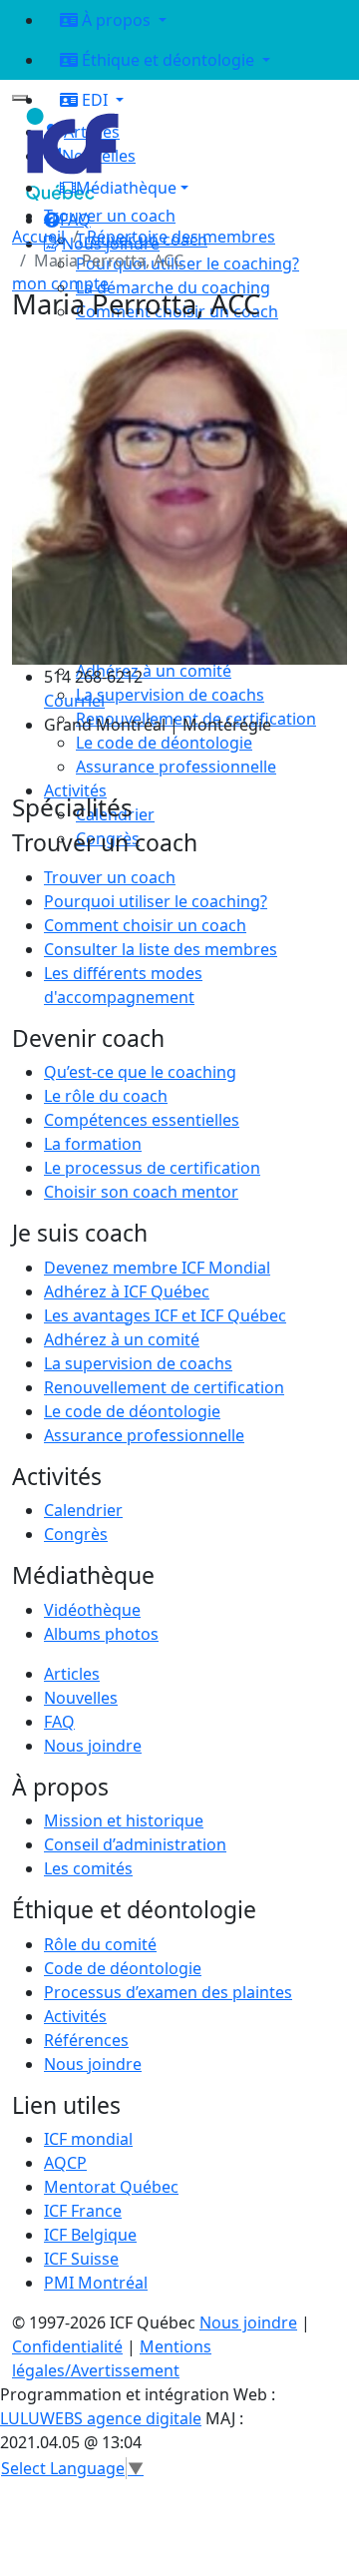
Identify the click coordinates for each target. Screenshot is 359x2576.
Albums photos (101, 1634)
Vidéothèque (92, 1610)
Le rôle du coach (106, 1096)
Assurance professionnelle (144, 1435)
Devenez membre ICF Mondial (157, 1268)
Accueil (38, 237)
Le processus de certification (152, 1168)
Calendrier (83, 1510)
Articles (72, 1674)
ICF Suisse (81, 2259)
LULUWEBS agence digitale (101, 2418)
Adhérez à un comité (122, 1339)
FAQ (59, 1722)
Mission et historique (124, 1820)
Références (86, 2040)
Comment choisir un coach (145, 925)
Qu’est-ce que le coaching (140, 1072)
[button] (195, 188)
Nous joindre (93, 1746)
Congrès (76, 1534)
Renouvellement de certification (164, 1387)
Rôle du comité (100, 1944)
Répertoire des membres (181, 237)
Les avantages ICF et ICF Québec (165, 1315)
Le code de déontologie (132, 1411)
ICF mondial (88, 2139)
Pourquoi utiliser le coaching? (156, 901)
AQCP (65, 2163)
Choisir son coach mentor (141, 1192)
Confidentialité (67, 2346)
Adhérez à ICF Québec (127, 1291)
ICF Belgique (90, 2235)
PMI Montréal (96, 2283)
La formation (93, 1144)
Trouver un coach (110, 216)
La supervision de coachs (138, 1363)
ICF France (83, 2211)
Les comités (88, 1868)
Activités (75, 2016)
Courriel (74, 701)
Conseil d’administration (135, 1844)
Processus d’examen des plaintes (168, 1992)
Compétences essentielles (142, 1120)
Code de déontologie (123, 1968)
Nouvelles (81, 1698)
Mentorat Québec (111, 2187)
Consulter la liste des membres (161, 949)
